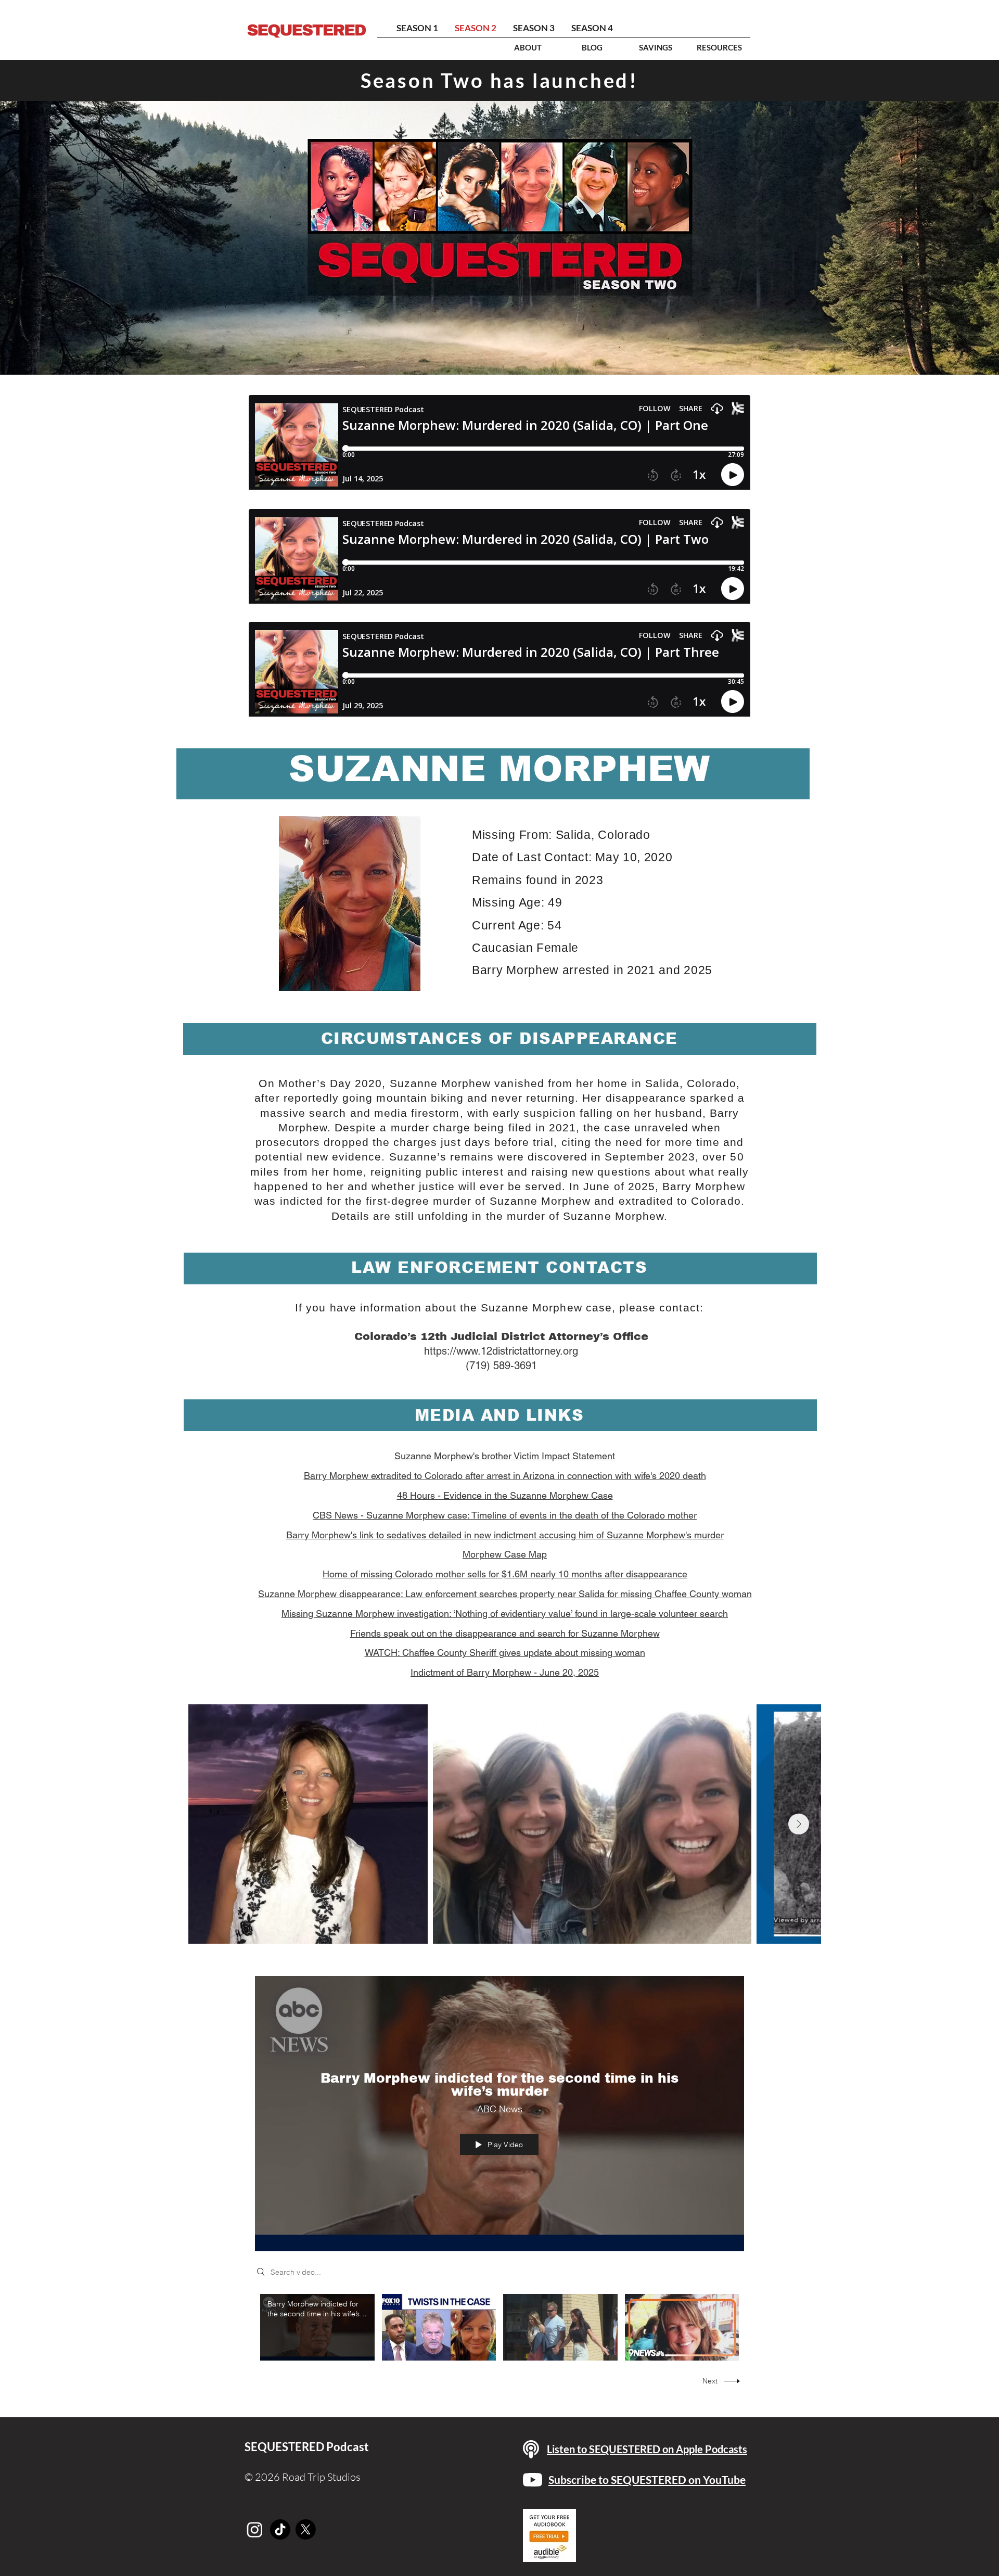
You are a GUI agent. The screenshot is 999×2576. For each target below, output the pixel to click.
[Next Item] (799, 1824)
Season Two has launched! (499, 80)
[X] (306, 2529)
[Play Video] (317, 2327)
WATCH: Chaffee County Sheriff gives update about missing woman (505, 1653)
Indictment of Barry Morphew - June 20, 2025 (505, 1672)
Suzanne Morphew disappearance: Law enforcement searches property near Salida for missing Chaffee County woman (505, 1594)
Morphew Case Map (505, 1554)
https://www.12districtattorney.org (501, 1351)
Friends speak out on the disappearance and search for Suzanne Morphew (505, 1633)
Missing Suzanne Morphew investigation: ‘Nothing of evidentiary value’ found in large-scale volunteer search (505, 1614)
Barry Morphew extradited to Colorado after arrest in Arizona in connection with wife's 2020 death (505, 1476)
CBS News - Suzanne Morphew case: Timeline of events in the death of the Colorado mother (505, 1515)
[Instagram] (255, 2529)
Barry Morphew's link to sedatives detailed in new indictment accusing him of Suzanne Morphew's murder (505, 1535)
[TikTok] (280, 2529)
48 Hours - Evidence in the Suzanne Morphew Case (505, 1495)
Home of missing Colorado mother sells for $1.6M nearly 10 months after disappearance (505, 1574)
